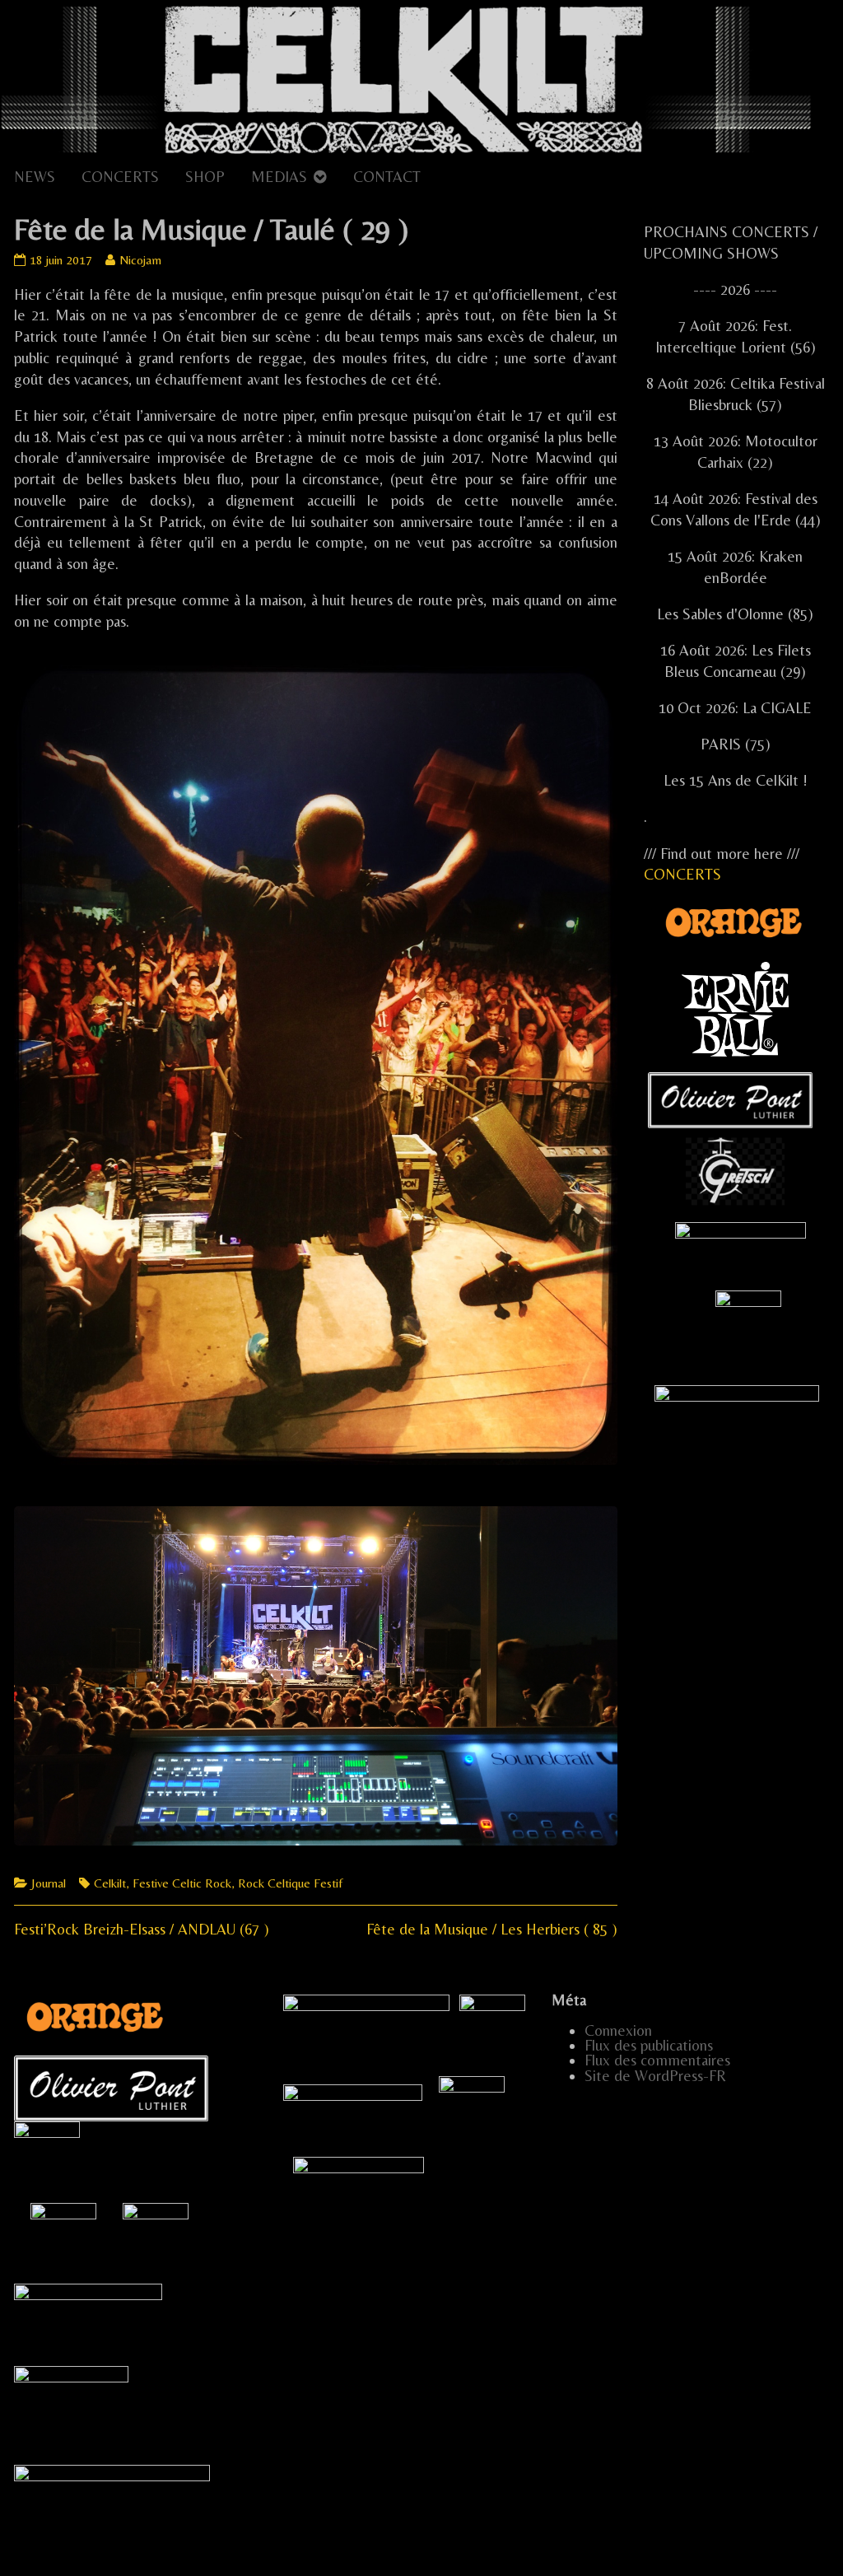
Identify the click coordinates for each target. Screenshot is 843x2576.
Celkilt (110, 1883)
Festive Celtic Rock (182, 1883)
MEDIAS (279, 177)
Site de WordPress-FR (655, 2076)
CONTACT (387, 177)
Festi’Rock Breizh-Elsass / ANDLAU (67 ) (142, 1929)
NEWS (35, 177)
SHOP (205, 177)
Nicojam (140, 260)
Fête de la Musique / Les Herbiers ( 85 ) (492, 1929)
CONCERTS (120, 177)
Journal (49, 1883)
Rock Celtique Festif (290, 1883)
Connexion (618, 2030)
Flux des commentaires (657, 2060)
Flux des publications (649, 2045)
